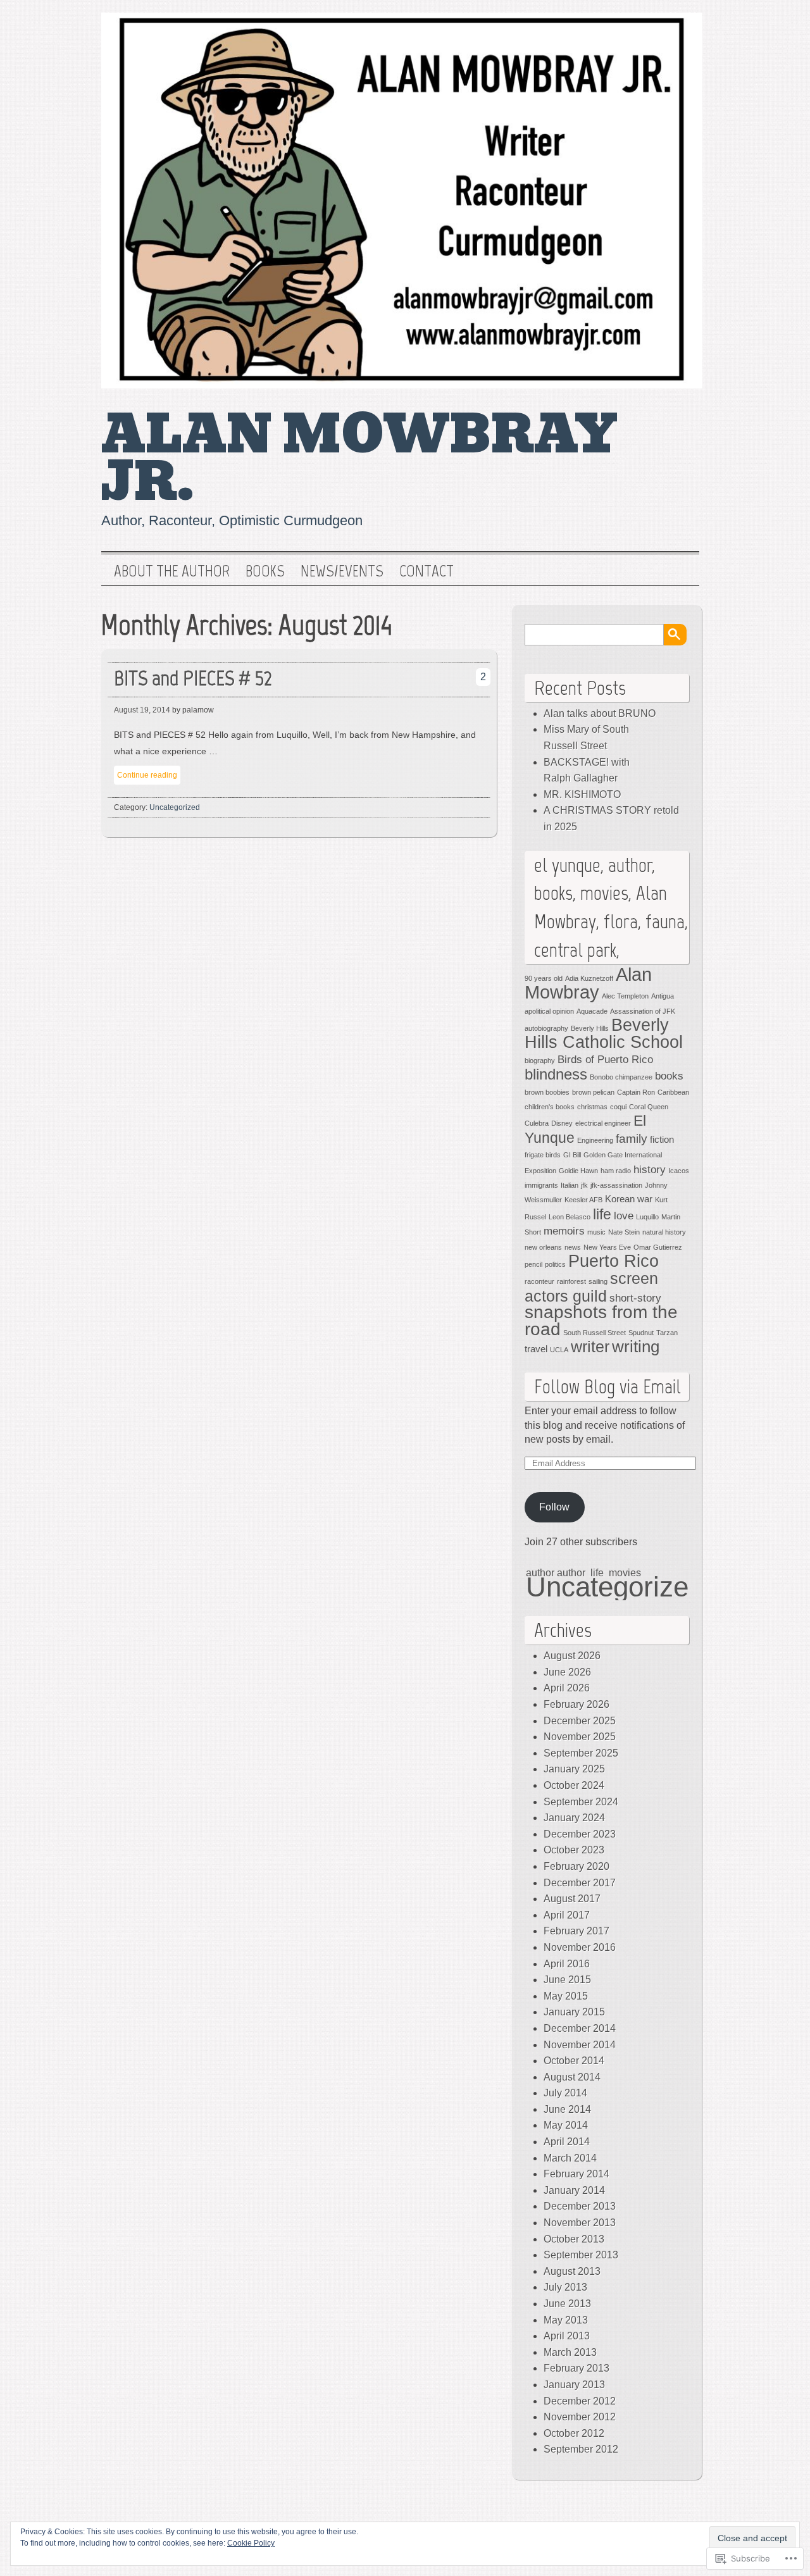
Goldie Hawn (578, 1171)
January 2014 (574, 2190)
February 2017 (576, 1931)
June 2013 (567, 2304)
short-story (635, 1298)
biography (540, 1061)
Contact (427, 571)
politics (555, 1264)
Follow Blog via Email (607, 1386)
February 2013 (576, 2368)
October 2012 (574, 2433)
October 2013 (574, 2239)
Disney (562, 1123)
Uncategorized (175, 807)
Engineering (595, 1140)
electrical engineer (603, 1123)
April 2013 (567, 2336)
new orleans (543, 1247)
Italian (570, 1185)
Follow (554, 1507)
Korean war (629, 1199)
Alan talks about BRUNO (600, 713)
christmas (592, 1107)
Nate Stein (624, 1232)
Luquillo (647, 1217)
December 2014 (580, 2028)
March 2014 (570, 2158)
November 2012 (580, 2417)
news (573, 1247)
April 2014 (567, 2142)
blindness (556, 1074)
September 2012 (581, 2449)
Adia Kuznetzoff (589, 978)
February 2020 (576, 1866)
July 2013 (565, 2287)
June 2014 (567, 2109)
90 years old (544, 978)
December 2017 (580, 1883)
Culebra (537, 1123)
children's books (550, 1107)
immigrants (541, 1185)
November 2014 (580, 2045)
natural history (664, 1232)
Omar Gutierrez (658, 1247)
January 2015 (574, 2012)
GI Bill (572, 1155)
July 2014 (565, 2093)
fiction (662, 1140)
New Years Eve (607, 1247)
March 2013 (570, 2352)
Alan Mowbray (588, 983)
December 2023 (580, 1834)
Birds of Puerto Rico (605, 1059)
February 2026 (576, 1704)
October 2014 (574, 2061)
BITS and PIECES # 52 (193, 678)
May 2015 (566, 1996)
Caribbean (673, 1092)
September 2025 (581, 1753)
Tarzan (667, 1333)
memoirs (564, 1231)
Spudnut (641, 1333)
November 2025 (580, 1737)
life (602, 1214)
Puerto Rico (614, 1261)
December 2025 (580, 1721)
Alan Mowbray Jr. (360, 458)
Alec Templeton (625, 996)
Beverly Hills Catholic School (604, 1034)
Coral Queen (649, 1107)
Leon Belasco (570, 1217)
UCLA (559, 1350)
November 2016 (580, 1947)
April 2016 (567, 1964)
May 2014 (566, 2125)
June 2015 (567, 1980)
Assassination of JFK (643, 1011)
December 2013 (580, 2206)
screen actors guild (591, 1287)
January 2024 (574, 1818)
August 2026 (572, 1656)
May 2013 (566, 2320)
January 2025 (574, 1769)
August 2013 (572, 2271)
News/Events (342, 571)
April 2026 (567, 1688)
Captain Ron (636, 1092)
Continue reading (147, 775)
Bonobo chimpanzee (621, 1077)
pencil (533, 1264)
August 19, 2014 (142, 710)
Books (265, 571)
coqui (618, 1107)
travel (536, 1349)
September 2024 (581, 1802)
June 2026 (567, 1672)
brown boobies (547, 1092)
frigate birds (543, 1155)
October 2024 (574, 1785)
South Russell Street (595, 1333)
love (624, 1216)
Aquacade (592, 1011)
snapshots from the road (601, 1320)
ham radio (616, 1171)
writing (636, 1347)
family (632, 1138)
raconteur (539, 1281)
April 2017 (567, 1915)
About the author (172, 571)
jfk (584, 1185)
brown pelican (593, 1092)
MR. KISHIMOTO (582, 794)
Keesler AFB (583, 1200)
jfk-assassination (616, 1185)
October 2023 (574, 1850)
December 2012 (580, 2401)
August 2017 (572, 1899)
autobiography (546, 1028)
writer (590, 1347)
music (596, 1232)
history (650, 1169)
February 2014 (576, 2174)
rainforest (571, 1281)
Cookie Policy (251, 2543)
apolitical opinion (549, 1011)
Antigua (663, 996)
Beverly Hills (590, 1028)
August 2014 (572, 2077)
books (669, 1076)
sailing (598, 1281)
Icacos (679, 1171)
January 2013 (574, 2385)
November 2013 (580, 2223)
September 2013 (581, 2255)
